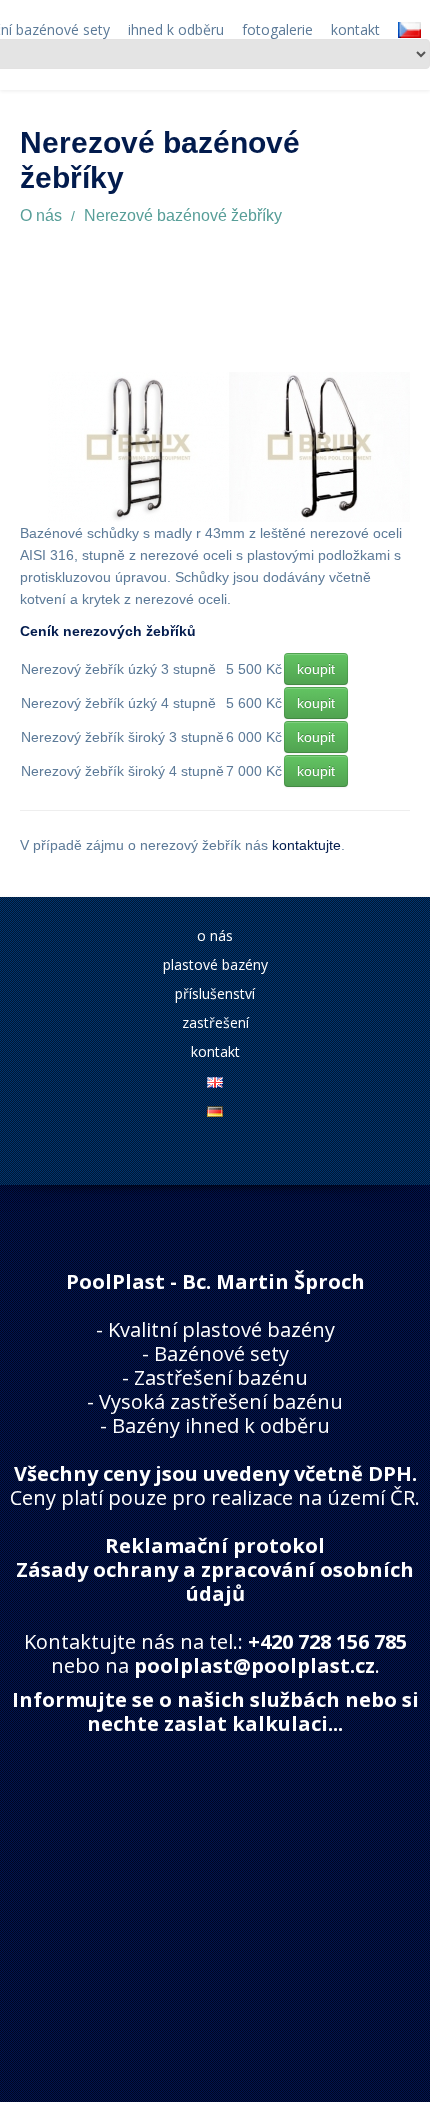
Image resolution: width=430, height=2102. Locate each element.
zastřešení (215, 1022)
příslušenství (215, 993)
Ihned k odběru (176, 30)
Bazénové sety (221, 1353)
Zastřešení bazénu (221, 1377)
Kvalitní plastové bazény (221, 1329)
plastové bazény (215, 964)
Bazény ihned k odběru (221, 1425)
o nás (215, 935)
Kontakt (355, 30)
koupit (316, 669)
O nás (41, 215)
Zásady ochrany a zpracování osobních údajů (215, 1581)
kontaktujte (306, 845)
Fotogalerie (277, 30)
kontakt (215, 1051)
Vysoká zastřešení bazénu (221, 1401)
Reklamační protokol (215, 1545)
